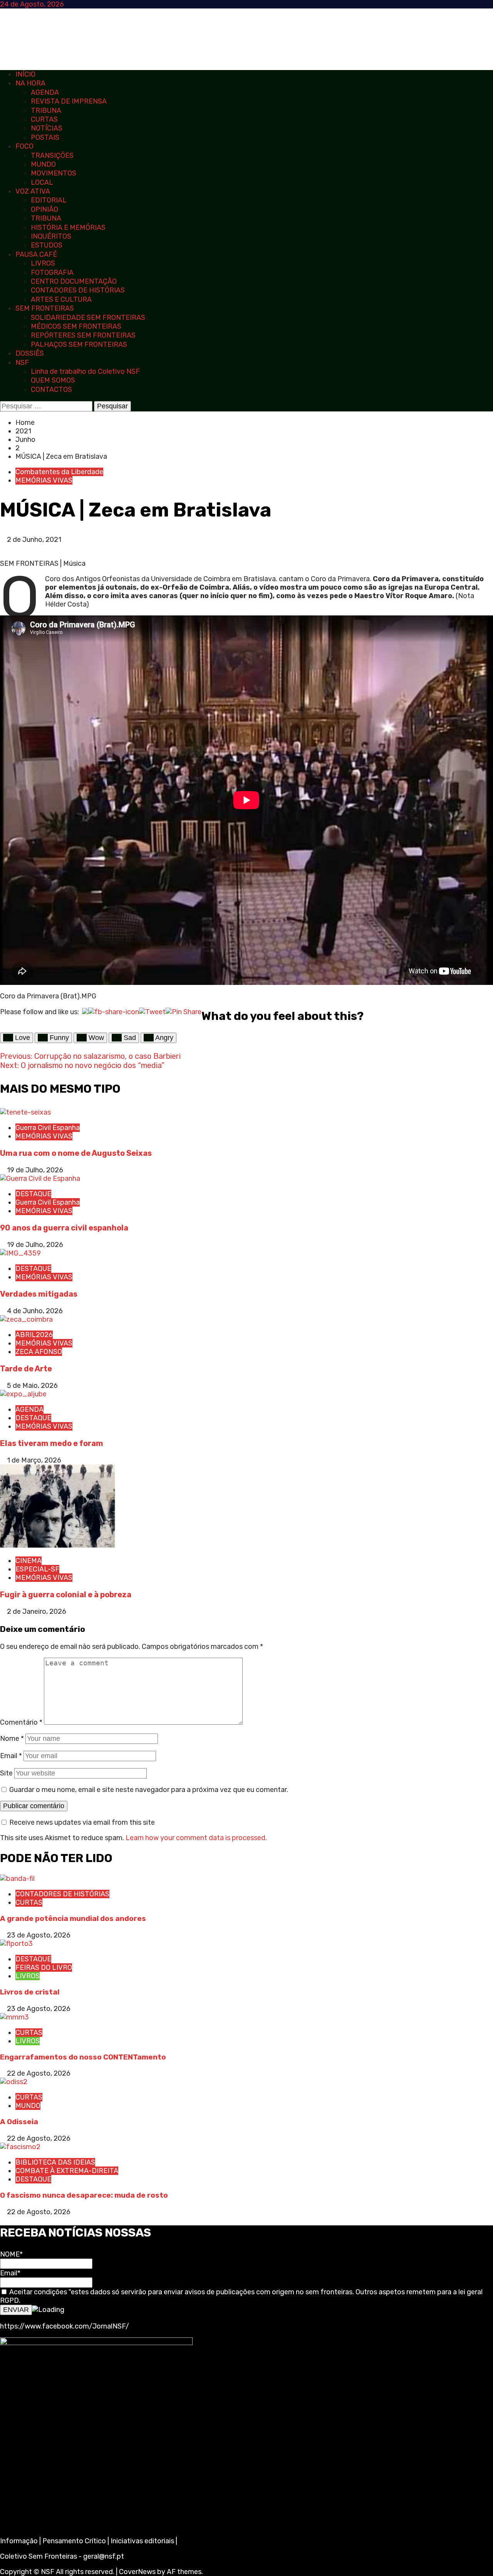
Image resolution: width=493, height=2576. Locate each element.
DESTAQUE (33, 1194)
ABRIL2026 (34, 1335)
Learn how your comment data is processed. (196, 1838)
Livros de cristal (30, 1992)
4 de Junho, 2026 (35, 1311)
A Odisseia (19, 2122)
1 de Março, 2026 (34, 1460)
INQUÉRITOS (51, 236)
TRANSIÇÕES (52, 155)
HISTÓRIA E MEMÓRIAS (68, 227)
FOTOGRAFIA (52, 272)
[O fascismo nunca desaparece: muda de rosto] (20, 2147)
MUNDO (43, 164)
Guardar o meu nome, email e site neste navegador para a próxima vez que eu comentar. (149, 1790)
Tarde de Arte (26, 1369)
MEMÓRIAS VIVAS (44, 480)
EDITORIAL (49, 200)
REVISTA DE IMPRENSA (69, 101)
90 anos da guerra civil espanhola (64, 1228)
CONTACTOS (51, 389)
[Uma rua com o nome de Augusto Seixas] (25, 1112)
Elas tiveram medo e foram (52, 1443)
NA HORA (30, 83)
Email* (10, 2273)
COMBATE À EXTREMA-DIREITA (67, 2171)
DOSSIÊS (30, 353)
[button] (3, 548)
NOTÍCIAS (47, 128)
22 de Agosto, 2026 (39, 2073)
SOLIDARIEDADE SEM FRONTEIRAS (88, 318)
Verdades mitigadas (39, 1294)
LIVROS (43, 263)
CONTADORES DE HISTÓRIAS (78, 290)
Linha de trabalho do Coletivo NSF (85, 371)
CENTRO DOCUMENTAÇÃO (74, 281)
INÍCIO (25, 74)
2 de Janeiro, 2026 (37, 1611)
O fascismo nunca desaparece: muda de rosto (84, 2195)
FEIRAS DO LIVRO (44, 1968)
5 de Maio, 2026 (32, 1386)
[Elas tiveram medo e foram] (23, 1394)
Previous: (90, 1056)
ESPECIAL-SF (37, 1569)
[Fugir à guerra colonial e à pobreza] (58, 1545)
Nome (12, 1739)
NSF (22, 363)
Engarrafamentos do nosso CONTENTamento (83, 2057)
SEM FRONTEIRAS (45, 308)
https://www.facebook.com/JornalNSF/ (65, 2326)
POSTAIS (45, 137)
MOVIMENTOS (54, 173)
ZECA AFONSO (39, 1352)
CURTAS (44, 119)
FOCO (24, 146)
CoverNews (137, 2572)
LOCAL (42, 182)
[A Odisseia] (14, 2082)
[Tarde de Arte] (26, 1319)
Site (6, 1773)
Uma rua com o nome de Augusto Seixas (76, 1153)
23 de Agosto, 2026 (39, 1935)
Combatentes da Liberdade (59, 472)
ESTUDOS (47, 245)
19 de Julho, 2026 (35, 1170)
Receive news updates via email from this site (81, 1822)
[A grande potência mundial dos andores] (17, 1879)
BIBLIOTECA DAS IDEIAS (55, 2162)
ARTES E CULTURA (61, 299)
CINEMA (29, 1561)
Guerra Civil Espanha (48, 1128)
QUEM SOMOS (53, 380)
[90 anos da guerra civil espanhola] (40, 1179)
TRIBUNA (46, 110)
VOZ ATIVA (33, 191)
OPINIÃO (44, 209)
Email (11, 1756)
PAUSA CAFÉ (36, 254)
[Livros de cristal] (16, 1944)
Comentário (21, 1722)
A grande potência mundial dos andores (73, 1918)
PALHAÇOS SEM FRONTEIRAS (79, 344)
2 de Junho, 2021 (34, 540)
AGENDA (45, 92)
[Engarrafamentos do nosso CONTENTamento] (14, 2017)
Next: (82, 1065)
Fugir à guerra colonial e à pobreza (66, 1595)
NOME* (11, 2254)
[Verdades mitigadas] (20, 1253)
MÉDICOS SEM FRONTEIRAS (76, 326)
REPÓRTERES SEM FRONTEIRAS (83, 335)
